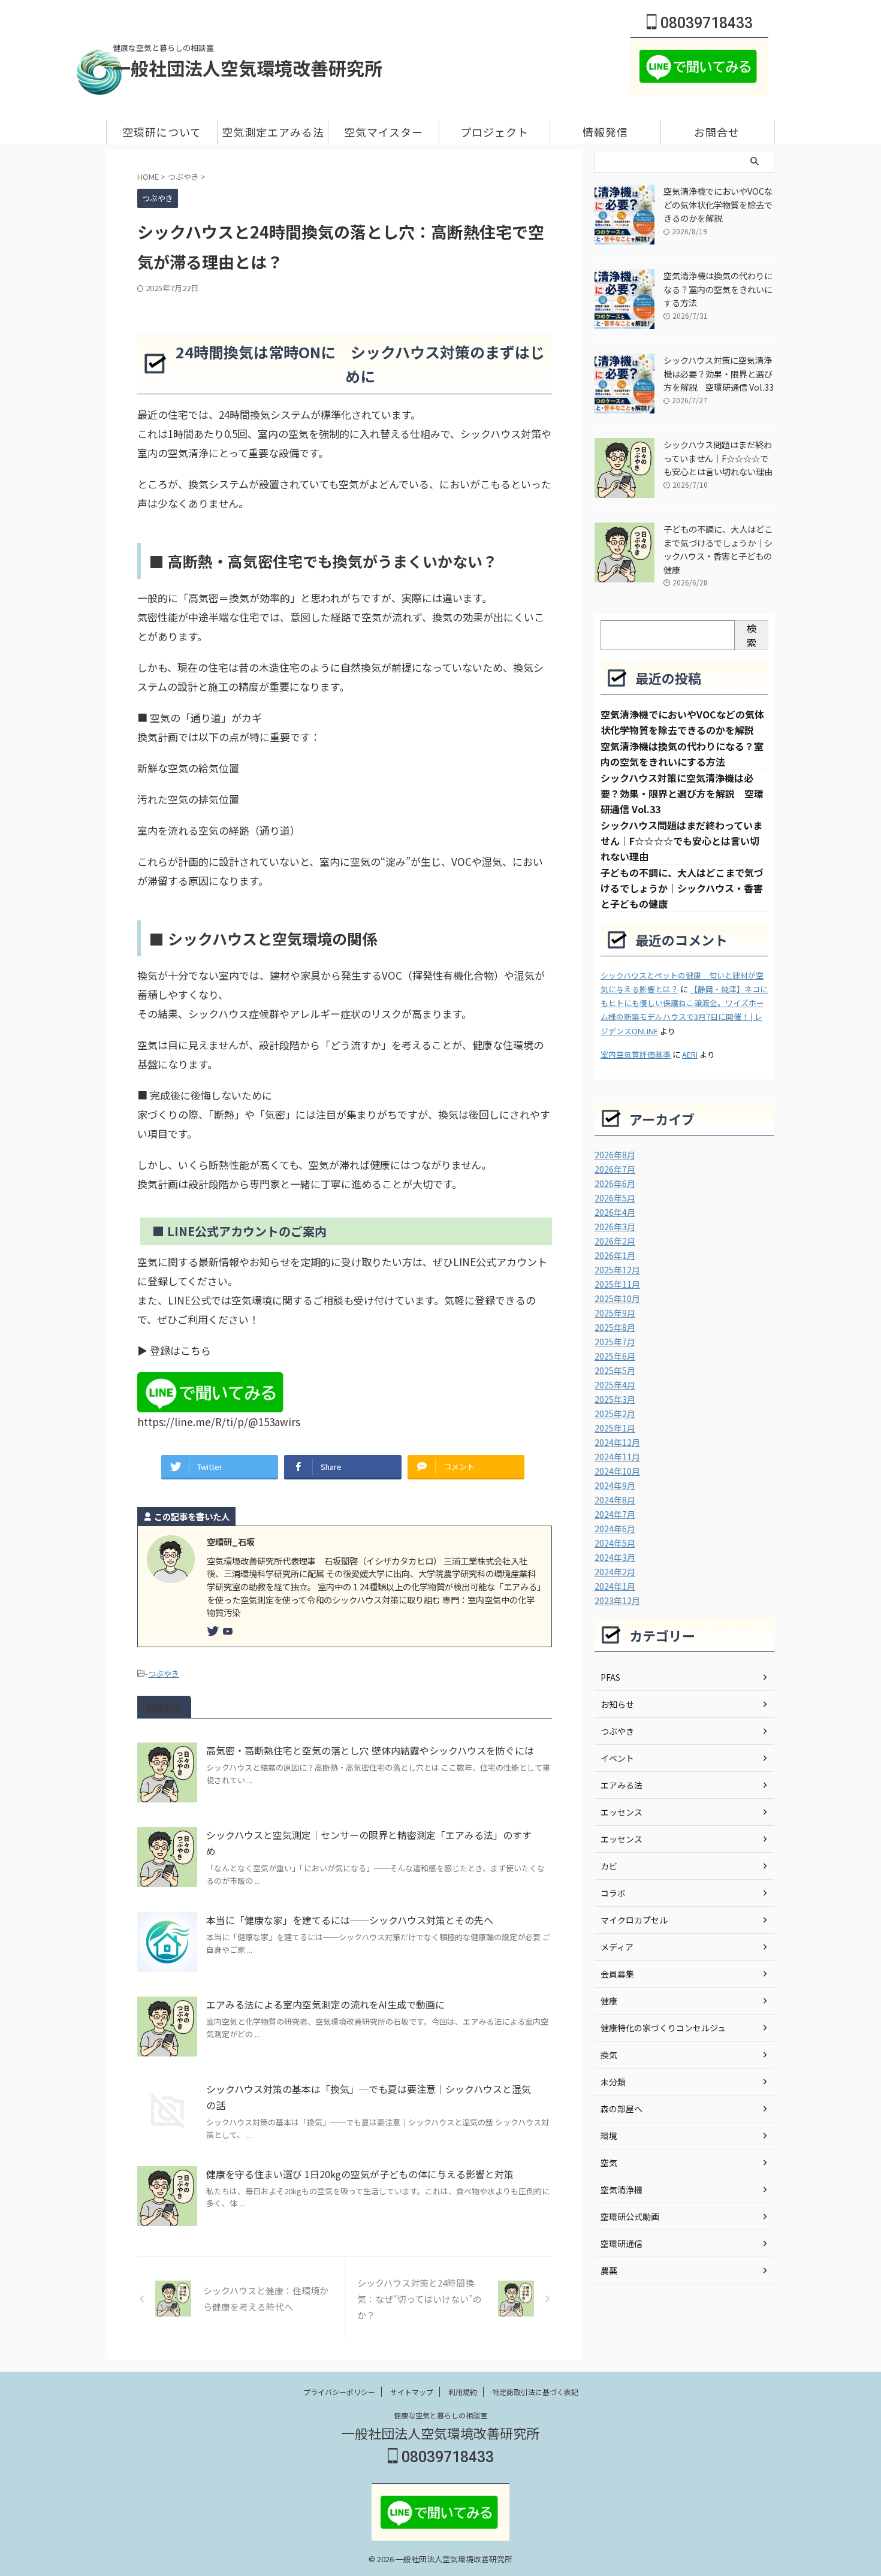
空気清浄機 (621, 2190)
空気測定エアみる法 (273, 132)
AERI (690, 1054)
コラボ (613, 1893)
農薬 (609, 2270)
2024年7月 (615, 1514)
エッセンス (621, 1812)
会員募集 (617, 1974)
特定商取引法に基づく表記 (535, 2392)
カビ (609, 1866)
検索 (752, 635)
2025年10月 (617, 1298)
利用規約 (463, 2392)
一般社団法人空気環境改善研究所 (248, 68)
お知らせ (617, 1704)
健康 (609, 2001)
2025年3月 (615, 1399)
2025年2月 (615, 1414)
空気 (609, 2163)
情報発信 (605, 132)
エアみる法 (621, 1785)
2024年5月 (615, 1543)
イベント (617, 1758)
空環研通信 (621, 2243)
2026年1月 (615, 1255)
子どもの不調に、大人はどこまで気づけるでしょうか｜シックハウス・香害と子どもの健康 (718, 549)
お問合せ (717, 132)
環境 (609, 2136)
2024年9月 (615, 1485)
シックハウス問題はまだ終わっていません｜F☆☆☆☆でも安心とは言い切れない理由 (718, 458)
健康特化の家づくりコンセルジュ (663, 2028)
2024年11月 (617, 1457)
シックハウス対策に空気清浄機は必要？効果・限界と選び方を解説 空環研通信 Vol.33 (719, 373)
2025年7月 (615, 1342)
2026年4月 (615, 1212)
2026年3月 (615, 1227)
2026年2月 (615, 1241)
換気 (609, 2055)
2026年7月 (615, 1169)
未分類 (613, 2082)
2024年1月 (615, 1586)
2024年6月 (615, 1529)
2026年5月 (615, 1198)
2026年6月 (615, 1183)
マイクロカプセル (634, 1920)
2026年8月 (615, 1155)
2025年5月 (615, 1370)
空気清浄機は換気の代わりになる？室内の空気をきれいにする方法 (718, 289)
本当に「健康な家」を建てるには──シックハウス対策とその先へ (350, 1920)
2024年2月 (615, 1572)
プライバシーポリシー (339, 2392)
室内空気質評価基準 (636, 1054)
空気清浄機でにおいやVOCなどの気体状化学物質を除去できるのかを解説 (718, 204)
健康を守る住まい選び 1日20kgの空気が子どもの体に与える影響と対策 (360, 2174)
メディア (617, 1947)
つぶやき (164, 1673)
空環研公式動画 (630, 2216)
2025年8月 (615, 1327)
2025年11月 (617, 1284)
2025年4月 (615, 1385)
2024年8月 (615, 1500)
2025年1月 (615, 1428)
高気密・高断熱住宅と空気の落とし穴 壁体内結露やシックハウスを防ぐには (370, 1750)
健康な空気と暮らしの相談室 (441, 2415)
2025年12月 (617, 1270)
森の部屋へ (621, 2109)
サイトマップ (412, 2392)
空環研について (162, 132)
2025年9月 (615, 1313)
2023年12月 (617, 1600)
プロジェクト (494, 132)
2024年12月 (617, 1442)
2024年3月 (615, 1557)
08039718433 (705, 23)
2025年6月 (615, 1356)
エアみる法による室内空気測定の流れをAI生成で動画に (325, 2004)
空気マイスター (384, 132)
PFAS (610, 1677)
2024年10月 (617, 1471)
